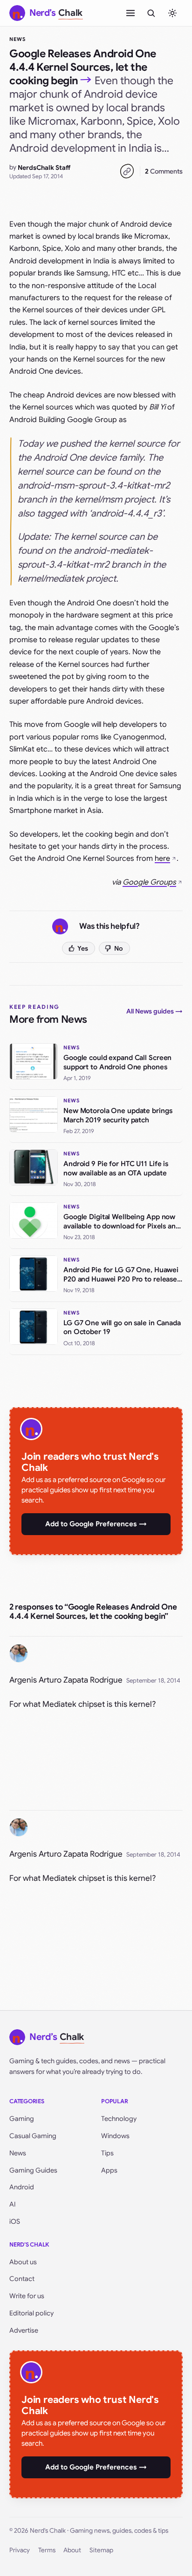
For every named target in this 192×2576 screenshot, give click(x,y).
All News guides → (154, 1011)
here (162, 859)
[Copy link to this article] (127, 171)
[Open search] (151, 13)
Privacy (20, 2550)
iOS (15, 2221)
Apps (109, 2170)
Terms (47, 2550)
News (17, 39)
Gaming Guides (33, 2170)
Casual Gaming (33, 2136)
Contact (22, 2279)
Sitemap (101, 2550)
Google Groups (149, 882)
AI (13, 2204)
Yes (83, 948)
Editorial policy (31, 2313)
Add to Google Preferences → (96, 1524)
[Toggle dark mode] (172, 13)
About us (23, 2262)
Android (22, 2187)
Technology (119, 2119)
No (119, 948)
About (72, 2550)
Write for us (27, 2296)
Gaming (22, 2119)
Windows (115, 2136)
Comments (164, 171)
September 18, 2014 (153, 1680)
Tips (107, 2153)
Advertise (24, 2330)
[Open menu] (130, 13)
